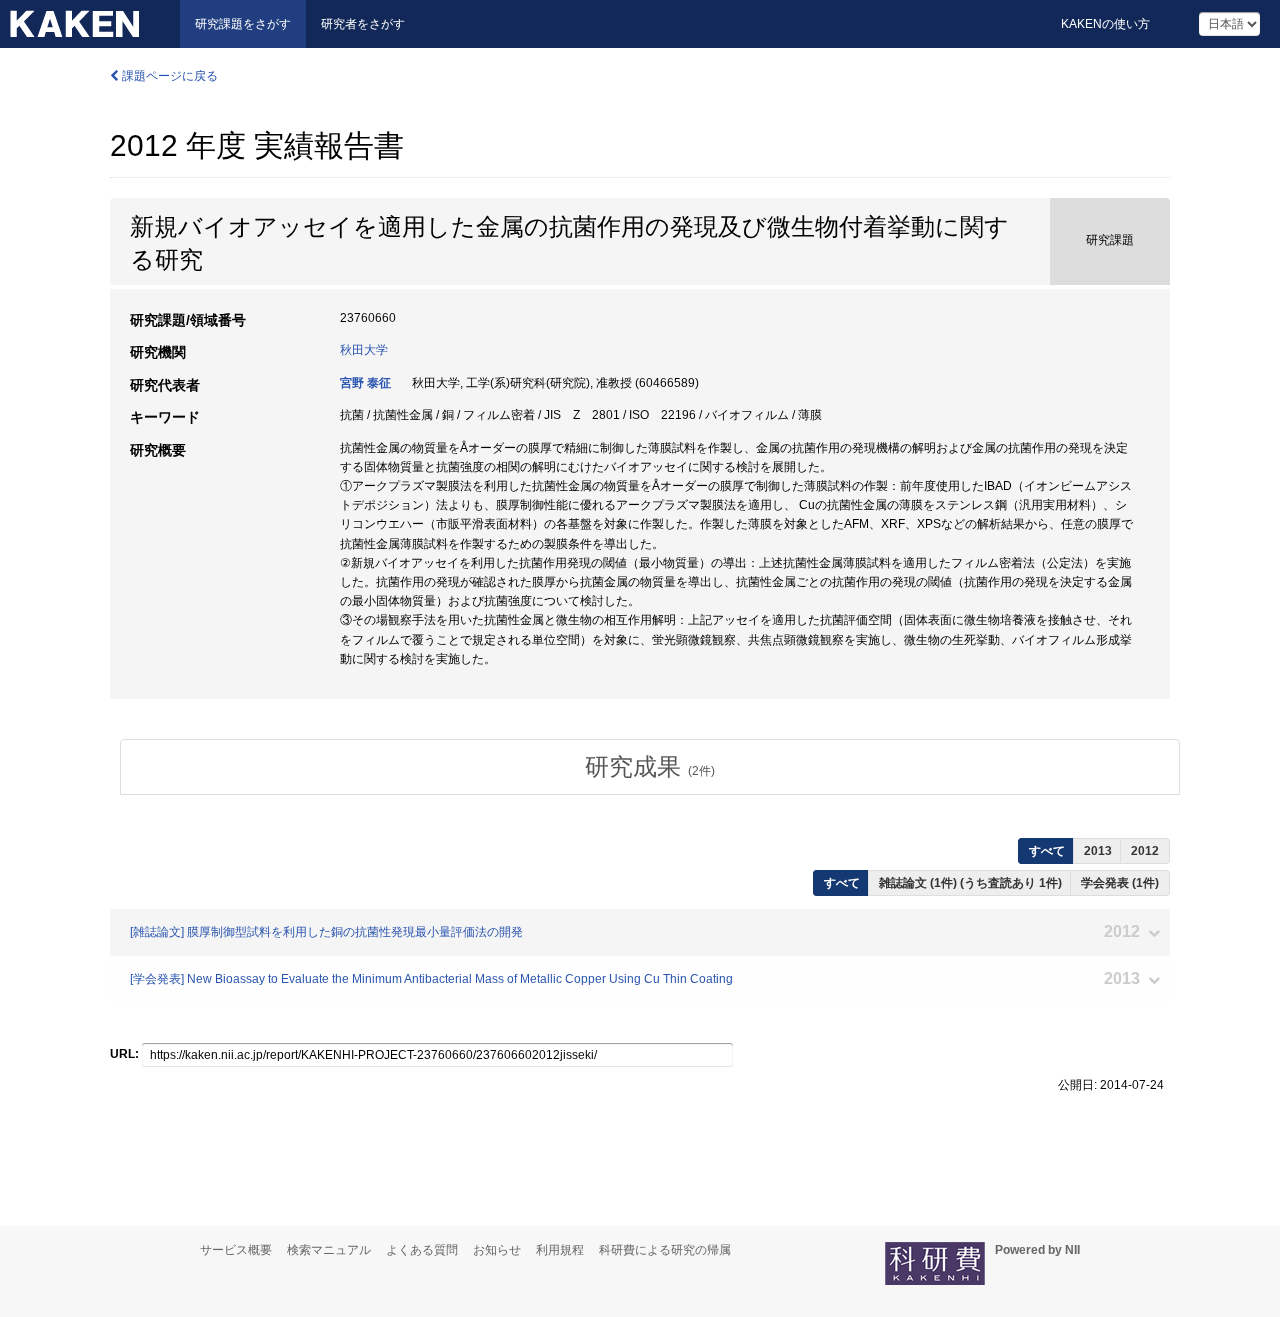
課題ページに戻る (168, 76)
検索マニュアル (329, 1250)
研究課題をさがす (243, 24)
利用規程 (560, 1250)
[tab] (650, 767)
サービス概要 (236, 1250)
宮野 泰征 (365, 383)
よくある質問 (422, 1250)
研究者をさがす (363, 24)
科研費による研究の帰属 (665, 1250)
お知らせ (497, 1250)
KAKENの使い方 (1105, 24)
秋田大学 (364, 350)
